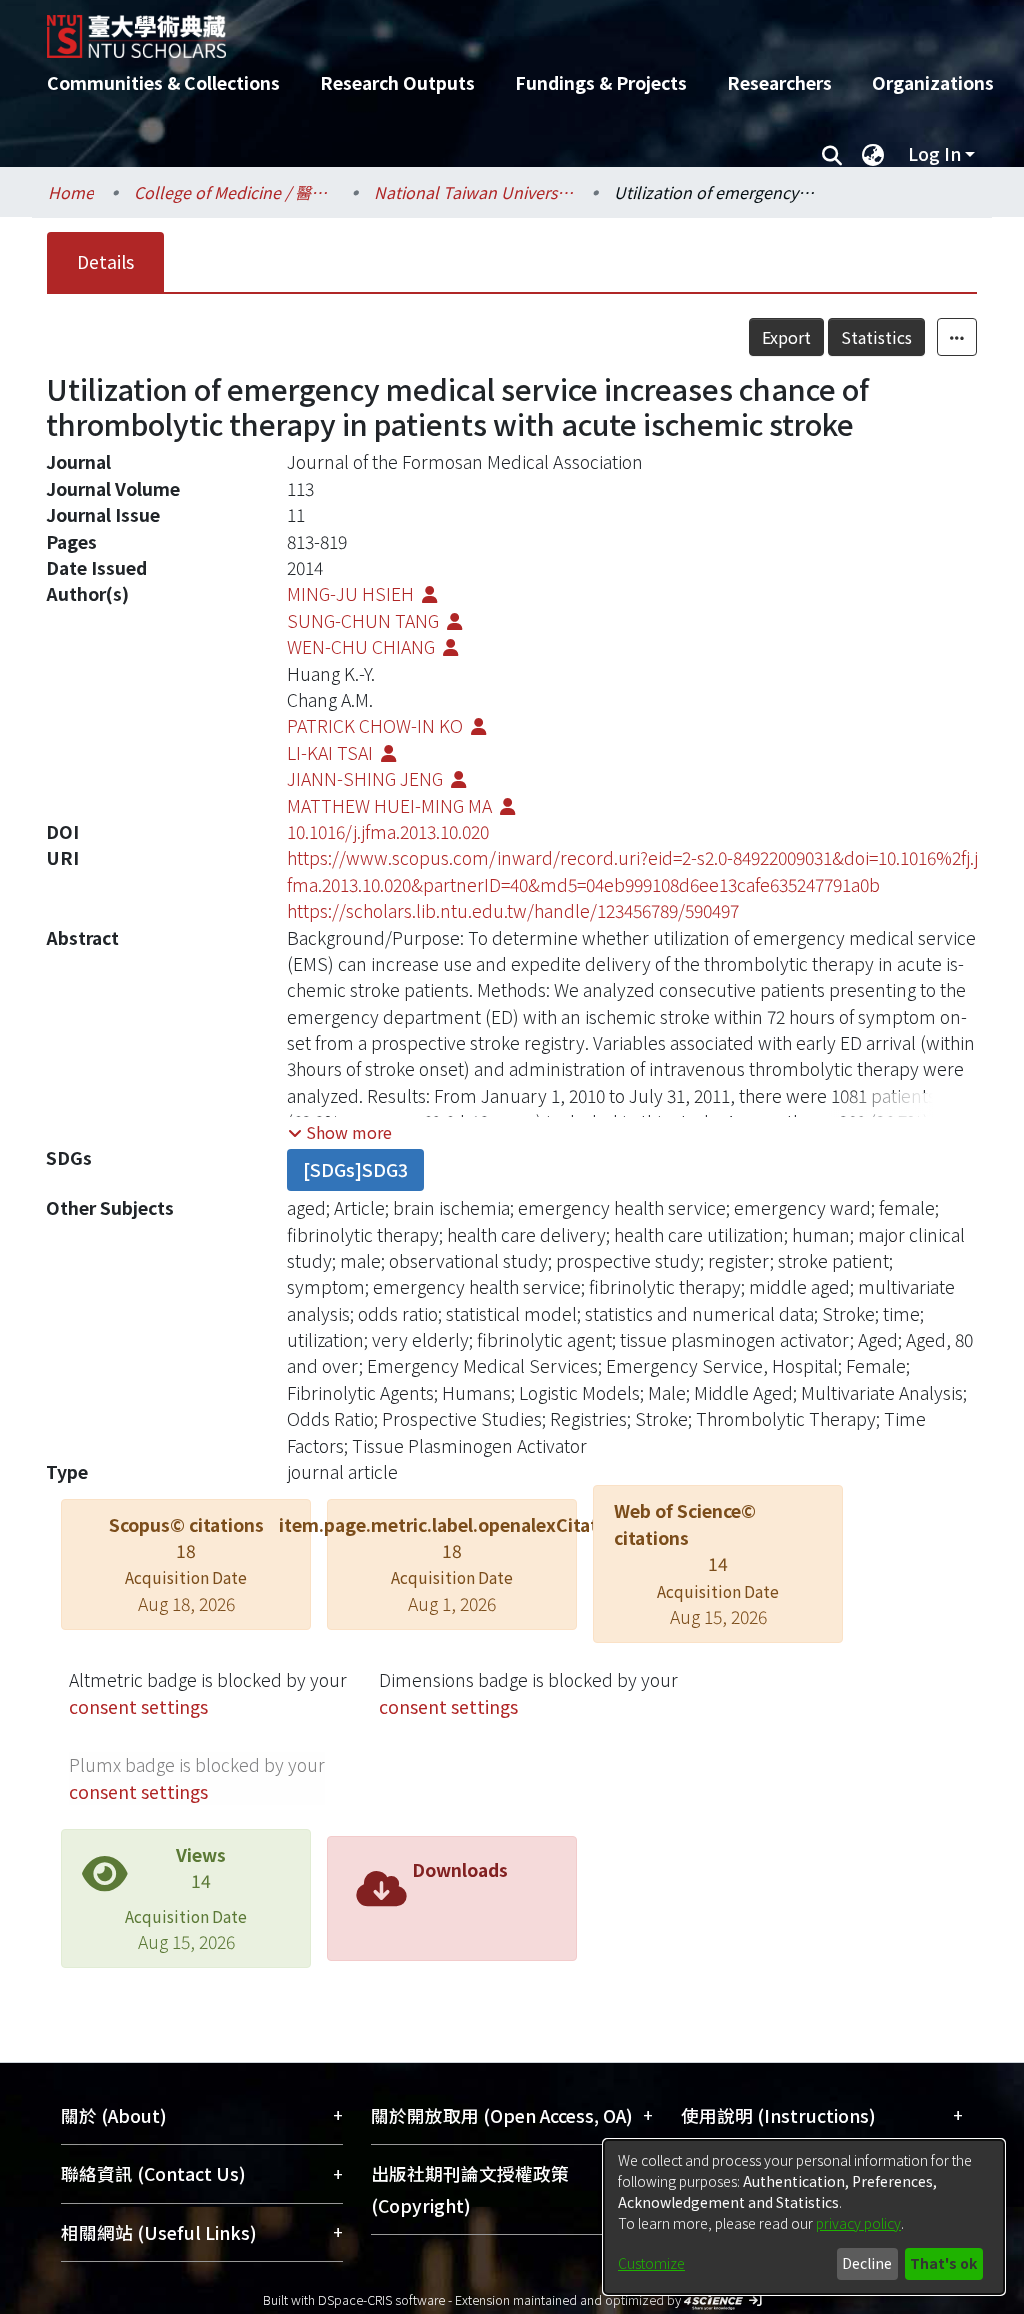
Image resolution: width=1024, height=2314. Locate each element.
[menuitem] (873, 154)
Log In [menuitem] (934, 153)
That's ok (943, 2263)
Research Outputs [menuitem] (397, 82)
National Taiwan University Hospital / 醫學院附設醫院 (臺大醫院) (474, 192)
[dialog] (804, 2217)
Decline (867, 2263)
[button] (340, 1132)
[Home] (494, 29)
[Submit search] (831, 154)
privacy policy (858, 2223)
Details (105, 261)
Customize (651, 2263)
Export (786, 337)
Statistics (876, 337)
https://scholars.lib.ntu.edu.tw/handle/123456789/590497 (513, 910)
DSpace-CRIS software (381, 2299)
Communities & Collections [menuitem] (163, 82)
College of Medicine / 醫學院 (234, 192)
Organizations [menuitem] (933, 82)
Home (71, 192)
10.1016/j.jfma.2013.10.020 (388, 831)
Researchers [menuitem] (779, 82)
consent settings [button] (138, 1706)
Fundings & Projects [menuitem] (601, 82)
